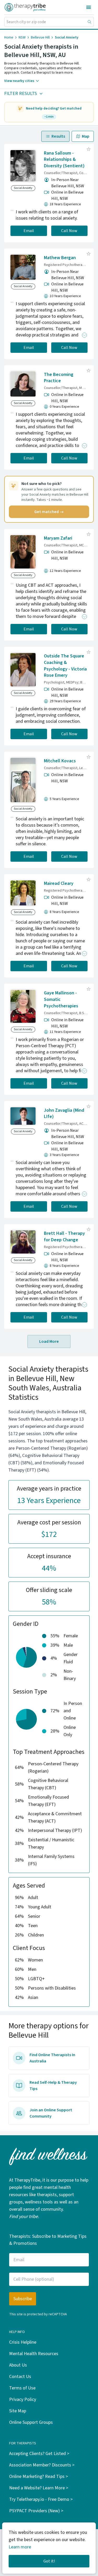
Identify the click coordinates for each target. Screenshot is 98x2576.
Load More (49, 1341)
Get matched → (49, 512)
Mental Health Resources (34, 2354)
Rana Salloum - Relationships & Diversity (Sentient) (64, 160)
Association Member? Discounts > (42, 2465)
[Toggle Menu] (89, 7)
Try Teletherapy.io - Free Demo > (41, 2499)
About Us (18, 2365)
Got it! (49, 2561)
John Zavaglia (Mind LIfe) (64, 1114)
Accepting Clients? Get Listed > (39, 2454)
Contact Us (20, 2377)
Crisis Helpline (23, 2342)
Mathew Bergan (60, 258)
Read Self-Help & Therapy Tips (53, 2086)
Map (86, 136)
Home (9, 37)
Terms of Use (22, 2388)
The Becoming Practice (59, 378)
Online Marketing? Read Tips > (39, 2476)
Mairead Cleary (59, 883)
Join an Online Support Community (51, 2113)
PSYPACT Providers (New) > (36, 2511)
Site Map (18, 2411)
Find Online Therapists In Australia (52, 2058)
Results (58, 136)
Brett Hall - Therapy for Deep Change (64, 1237)
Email (29, 231)
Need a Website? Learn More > (39, 2488)
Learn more (20, 2547)
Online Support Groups (31, 2422)
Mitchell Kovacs (60, 761)
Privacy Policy (23, 2399)
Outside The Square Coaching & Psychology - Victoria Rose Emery (65, 666)
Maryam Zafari (58, 538)
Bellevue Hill (40, 37)
